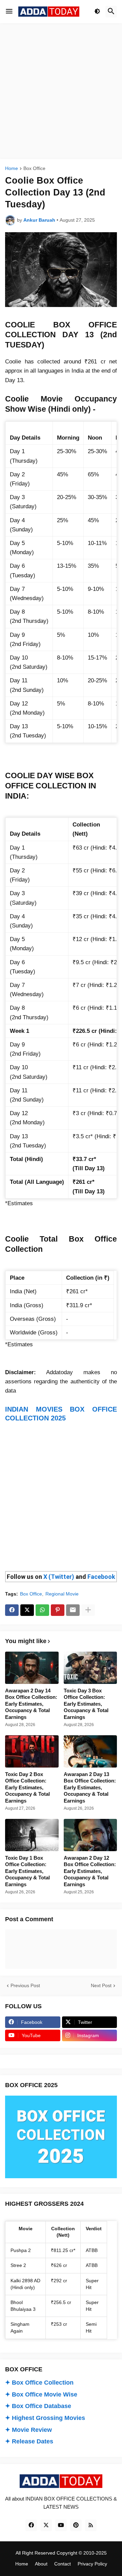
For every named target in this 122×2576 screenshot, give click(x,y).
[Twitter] (27, 1610)
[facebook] (31, 2525)
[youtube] (61, 2525)
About (41, 2564)
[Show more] (88, 1610)
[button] (9, 12)
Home (12, 168)
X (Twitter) (59, 1577)
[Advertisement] (61, 91)
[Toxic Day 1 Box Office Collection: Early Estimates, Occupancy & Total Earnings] (32, 1835)
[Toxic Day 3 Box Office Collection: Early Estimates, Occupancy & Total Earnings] (90, 1668)
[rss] (91, 2525)
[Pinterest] (58, 1610)
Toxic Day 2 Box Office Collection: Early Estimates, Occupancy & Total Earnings (27, 1787)
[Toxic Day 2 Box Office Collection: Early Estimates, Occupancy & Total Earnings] (32, 1751)
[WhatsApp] (42, 1610)
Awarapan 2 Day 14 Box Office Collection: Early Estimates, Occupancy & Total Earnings (31, 1704)
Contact (63, 2564)
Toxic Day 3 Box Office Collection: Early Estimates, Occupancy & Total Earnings (86, 1704)
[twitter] (46, 2525)
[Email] (73, 1610)
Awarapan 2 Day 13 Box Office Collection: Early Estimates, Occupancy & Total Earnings (90, 1787)
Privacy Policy (92, 2564)
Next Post (101, 1985)
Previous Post (25, 1985)
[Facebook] (12, 1610)
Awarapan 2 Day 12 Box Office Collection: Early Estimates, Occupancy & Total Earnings (90, 1871)
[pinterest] (76, 2525)
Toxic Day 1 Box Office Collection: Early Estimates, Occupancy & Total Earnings (27, 1871)
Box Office (34, 168)
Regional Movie (62, 1594)
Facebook (101, 1577)
